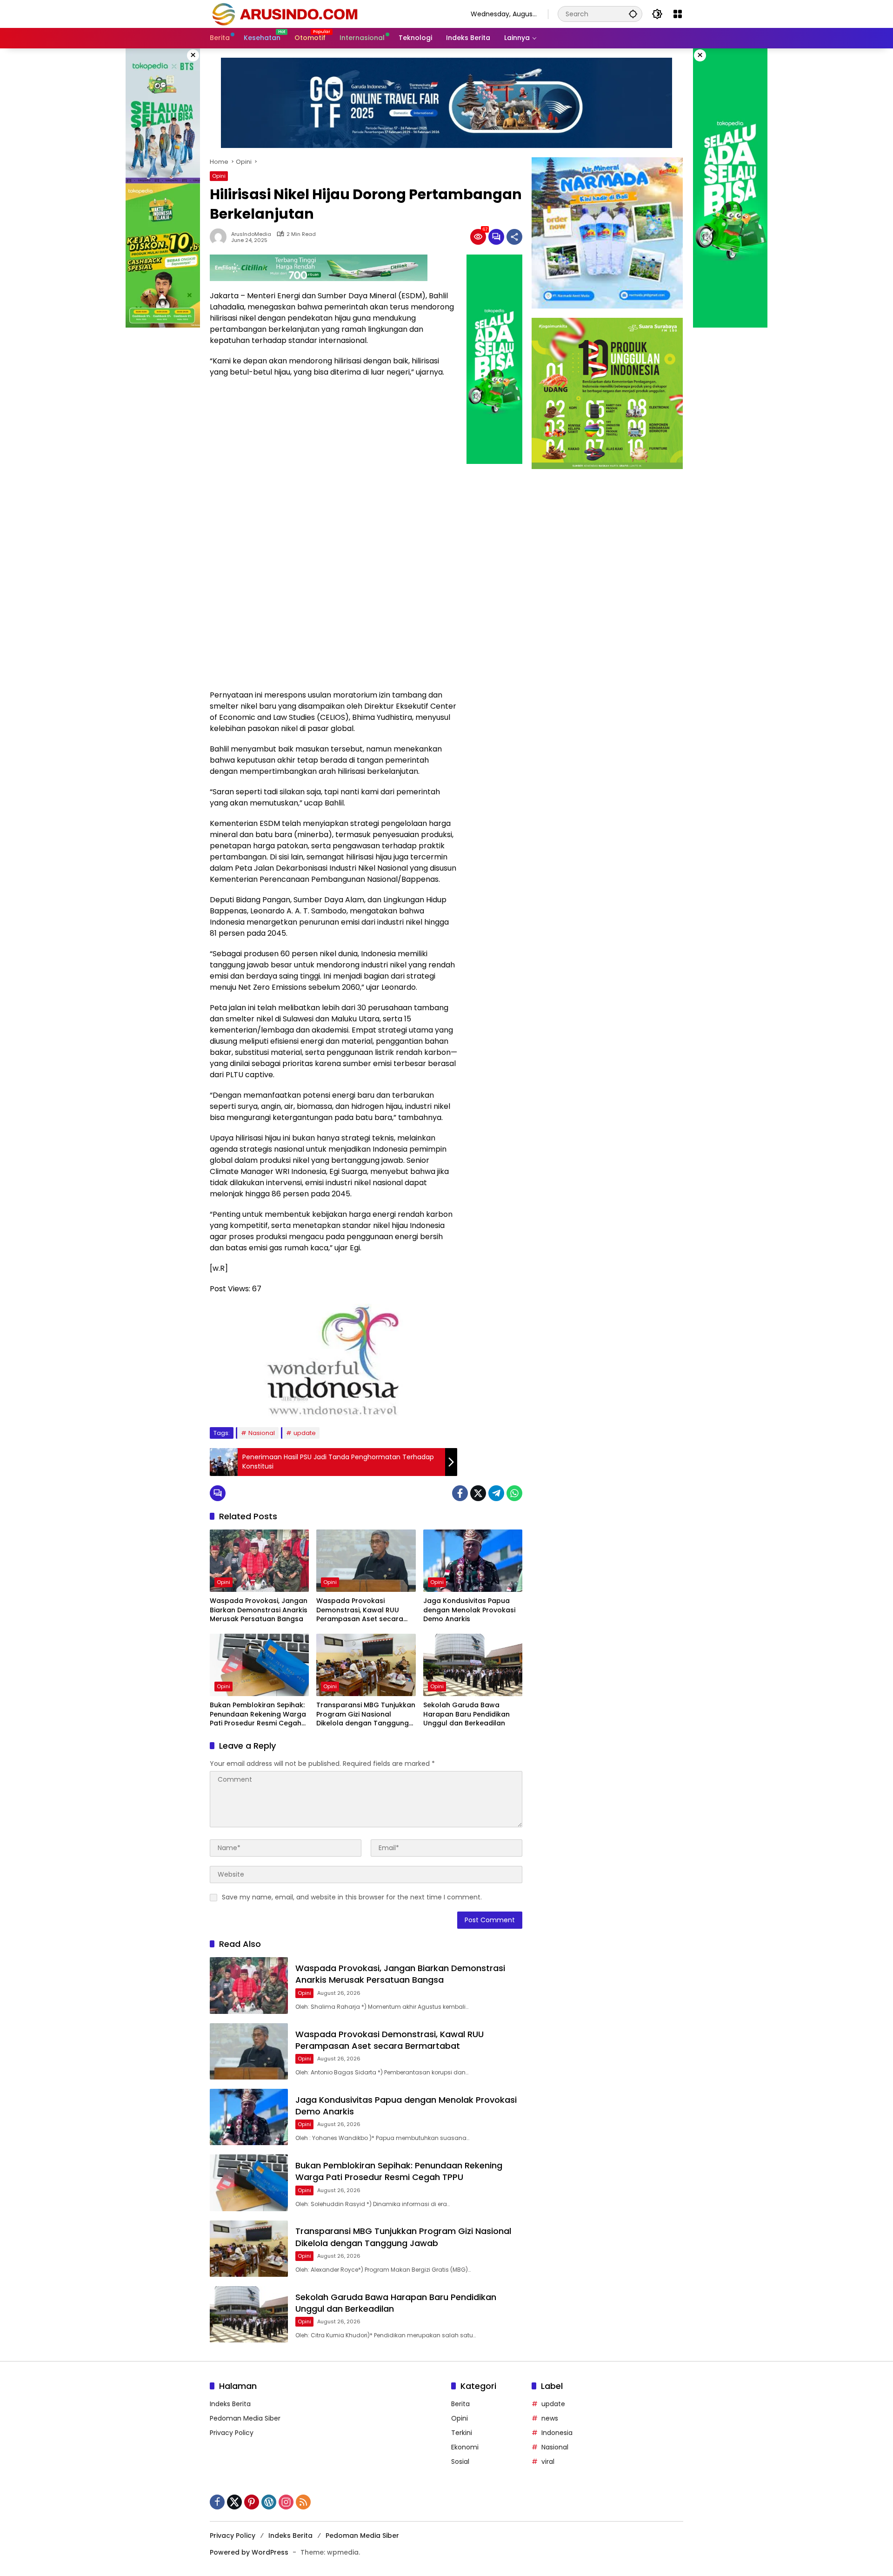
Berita (460, 2404)
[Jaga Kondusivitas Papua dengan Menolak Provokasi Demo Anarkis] (473, 1561)
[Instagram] (286, 2502)
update (305, 1433)
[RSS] (303, 2502)
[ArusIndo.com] (331, 13)
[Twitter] (478, 1493)
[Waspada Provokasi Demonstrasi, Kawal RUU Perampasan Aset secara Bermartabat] (366, 1561)
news (550, 2418)
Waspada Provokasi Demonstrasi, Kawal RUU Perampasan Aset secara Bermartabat (360, 1610)
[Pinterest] (252, 2502)
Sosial (460, 2462)
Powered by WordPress (249, 2552)
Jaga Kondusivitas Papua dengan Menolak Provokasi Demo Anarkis (469, 1610)
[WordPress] (269, 2502)
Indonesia (557, 2433)
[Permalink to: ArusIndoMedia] (220, 237)
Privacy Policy (232, 2433)
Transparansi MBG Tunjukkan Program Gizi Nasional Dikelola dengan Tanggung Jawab (366, 1714)
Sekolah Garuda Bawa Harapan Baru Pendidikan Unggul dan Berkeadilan (466, 1714)
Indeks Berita (230, 2404)
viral (548, 2462)
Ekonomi (465, 2447)
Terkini (462, 2433)
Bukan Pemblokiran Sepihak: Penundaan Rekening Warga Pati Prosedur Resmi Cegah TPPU (258, 1714)
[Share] (514, 237)
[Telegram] (496, 1493)
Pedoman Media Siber (245, 2418)
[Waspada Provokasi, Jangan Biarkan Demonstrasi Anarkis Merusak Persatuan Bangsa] (259, 1561)
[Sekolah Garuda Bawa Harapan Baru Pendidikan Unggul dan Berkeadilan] (473, 1665)
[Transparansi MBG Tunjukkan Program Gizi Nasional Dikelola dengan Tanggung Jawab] (366, 1665)
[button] (633, 14)
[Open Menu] (678, 14)
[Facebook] (460, 1493)
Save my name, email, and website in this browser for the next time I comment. (352, 1897)
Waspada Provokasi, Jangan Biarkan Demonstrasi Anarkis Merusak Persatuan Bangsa (259, 1610)
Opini (219, 176)
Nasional (262, 1433)
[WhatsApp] (514, 1493)
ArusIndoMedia (251, 234)
